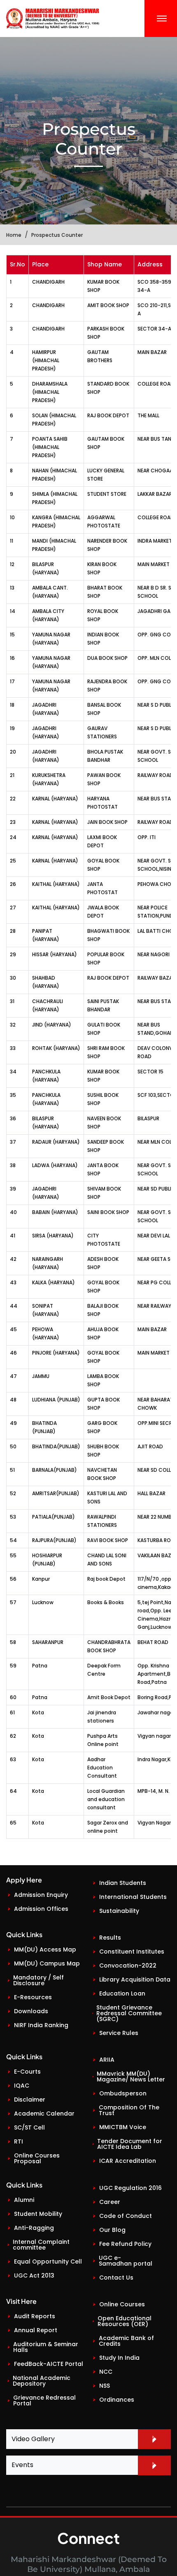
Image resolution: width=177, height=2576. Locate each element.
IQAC (22, 2086)
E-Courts (27, 2072)
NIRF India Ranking (41, 2025)
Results (110, 1938)
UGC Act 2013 (34, 2275)
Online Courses (122, 2304)
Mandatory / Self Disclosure (38, 1980)
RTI (19, 2141)
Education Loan (122, 1993)
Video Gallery (33, 2439)
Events (22, 2465)
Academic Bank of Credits (126, 2341)
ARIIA (107, 2060)
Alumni (24, 2200)
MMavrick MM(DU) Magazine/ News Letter (131, 2077)
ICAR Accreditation (128, 2161)
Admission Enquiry (41, 1895)
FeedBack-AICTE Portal (49, 2364)
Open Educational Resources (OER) (125, 2321)
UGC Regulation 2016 (130, 2188)
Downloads (31, 2011)
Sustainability (119, 1911)
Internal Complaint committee (41, 2245)
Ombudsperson (123, 2093)
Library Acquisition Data (135, 1979)
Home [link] (14, 235)
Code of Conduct (126, 2216)
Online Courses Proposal (37, 2158)
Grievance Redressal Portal (44, 2400)
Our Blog (112, 2230)
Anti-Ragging (34, 2228)
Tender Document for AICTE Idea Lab (130, 2144)
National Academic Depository (42, 2381)
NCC (106, 2372)
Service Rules (119, 2033)
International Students (133, 1897)
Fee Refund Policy (125, 2244)
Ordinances (117, 2400)
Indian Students (123, 1883)
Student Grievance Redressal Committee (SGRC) (129, 2013)
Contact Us (116, 2278)
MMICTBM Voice (123, 2127)
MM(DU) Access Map (45, 1949)
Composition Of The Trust (129, 2110)
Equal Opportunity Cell (48, 2262)
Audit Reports (35, 2316)
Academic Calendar (44, 2114)
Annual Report (36, 2330)
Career (110, 2202)
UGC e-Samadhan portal (126, 2261)
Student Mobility (38, 2214)
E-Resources (33, 1997)
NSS (105, 2386)
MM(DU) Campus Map (47, 1963)
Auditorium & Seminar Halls (46, 2347)
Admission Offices (41, 1909)
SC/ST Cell (29, 2127)
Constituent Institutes (132, 1952)
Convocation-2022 (128, 1966)
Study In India (119, 2358)
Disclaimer (30, 2100)
